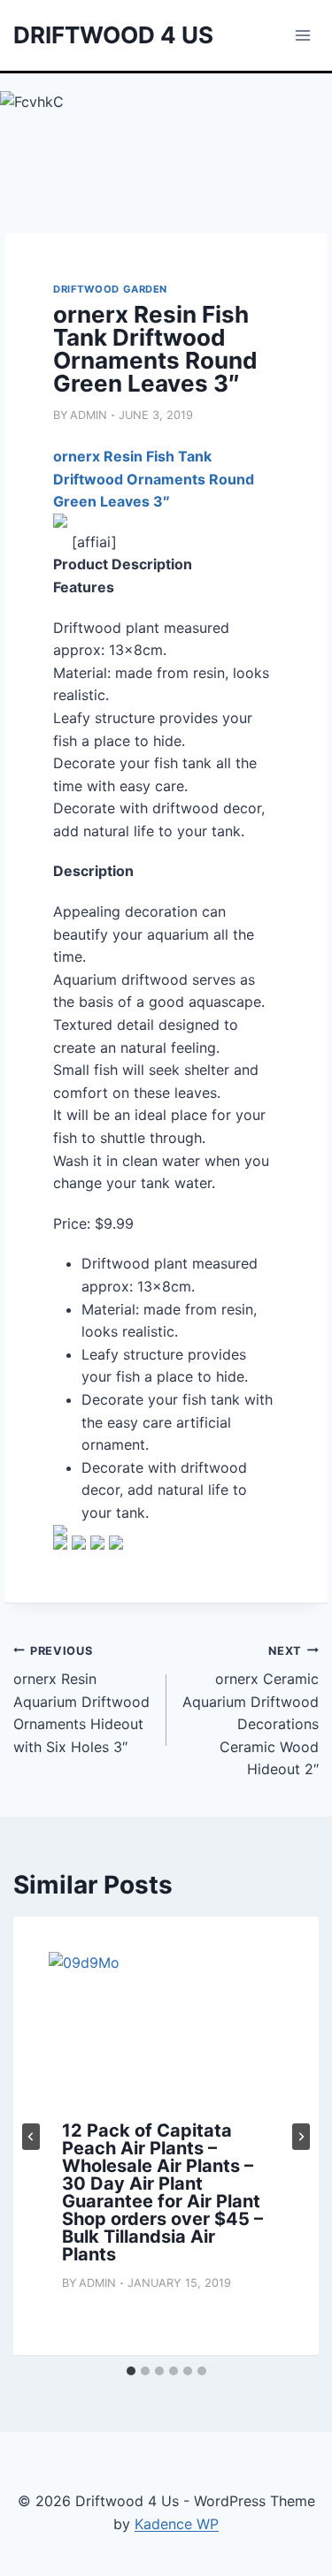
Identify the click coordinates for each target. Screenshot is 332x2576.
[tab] (131, 2371)
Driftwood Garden (110, 289)
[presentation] (166, 2030)
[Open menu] (302, 35)
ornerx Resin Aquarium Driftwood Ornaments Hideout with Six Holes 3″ (81, 1700)
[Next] (301, 2137)
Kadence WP (177, 2524)
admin (89, 415)
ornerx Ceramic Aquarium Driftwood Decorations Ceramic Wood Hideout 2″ (251, 1711)
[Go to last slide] (31, 2137)
